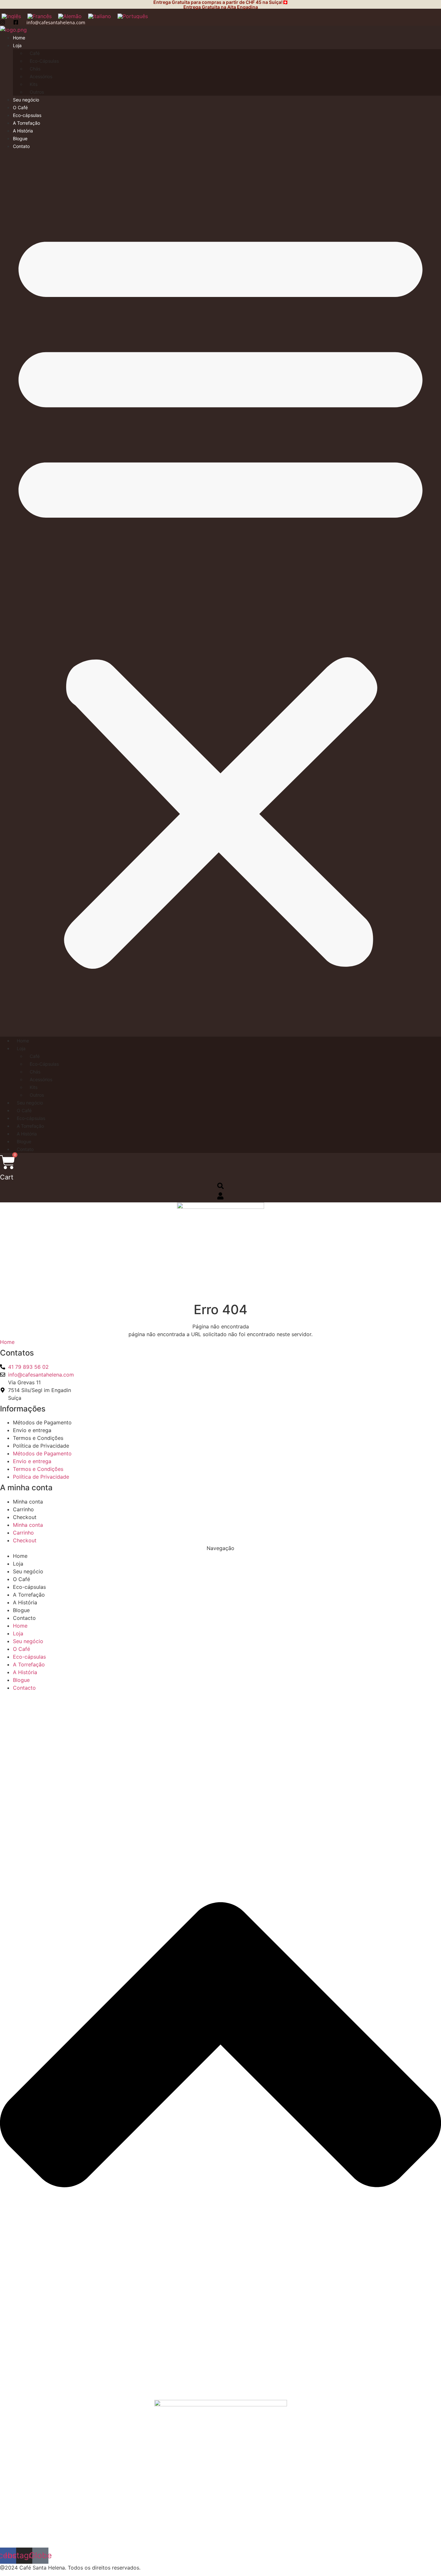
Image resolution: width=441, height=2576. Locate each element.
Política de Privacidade (41, 1446)
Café (35, 53)
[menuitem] (40, 16)
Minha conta (28, 1502)
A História (23, 131)
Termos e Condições (38, 1438)
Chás (35, 69)
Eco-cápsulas (27, 115)
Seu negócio (26, 100)
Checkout (25, 1517)
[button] (221, 593)
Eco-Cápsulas (44, 61)
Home (19, 38)
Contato (21, 146)
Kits (34, 84)
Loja (17, 45)
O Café (20, 107)
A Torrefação (26, 123)
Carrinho (23, 1509)
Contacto (24, 1618)
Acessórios (41, 76)
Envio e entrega (32, 1430)
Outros (37, 92)
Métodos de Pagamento (42, 1422)
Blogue (20, 138)
